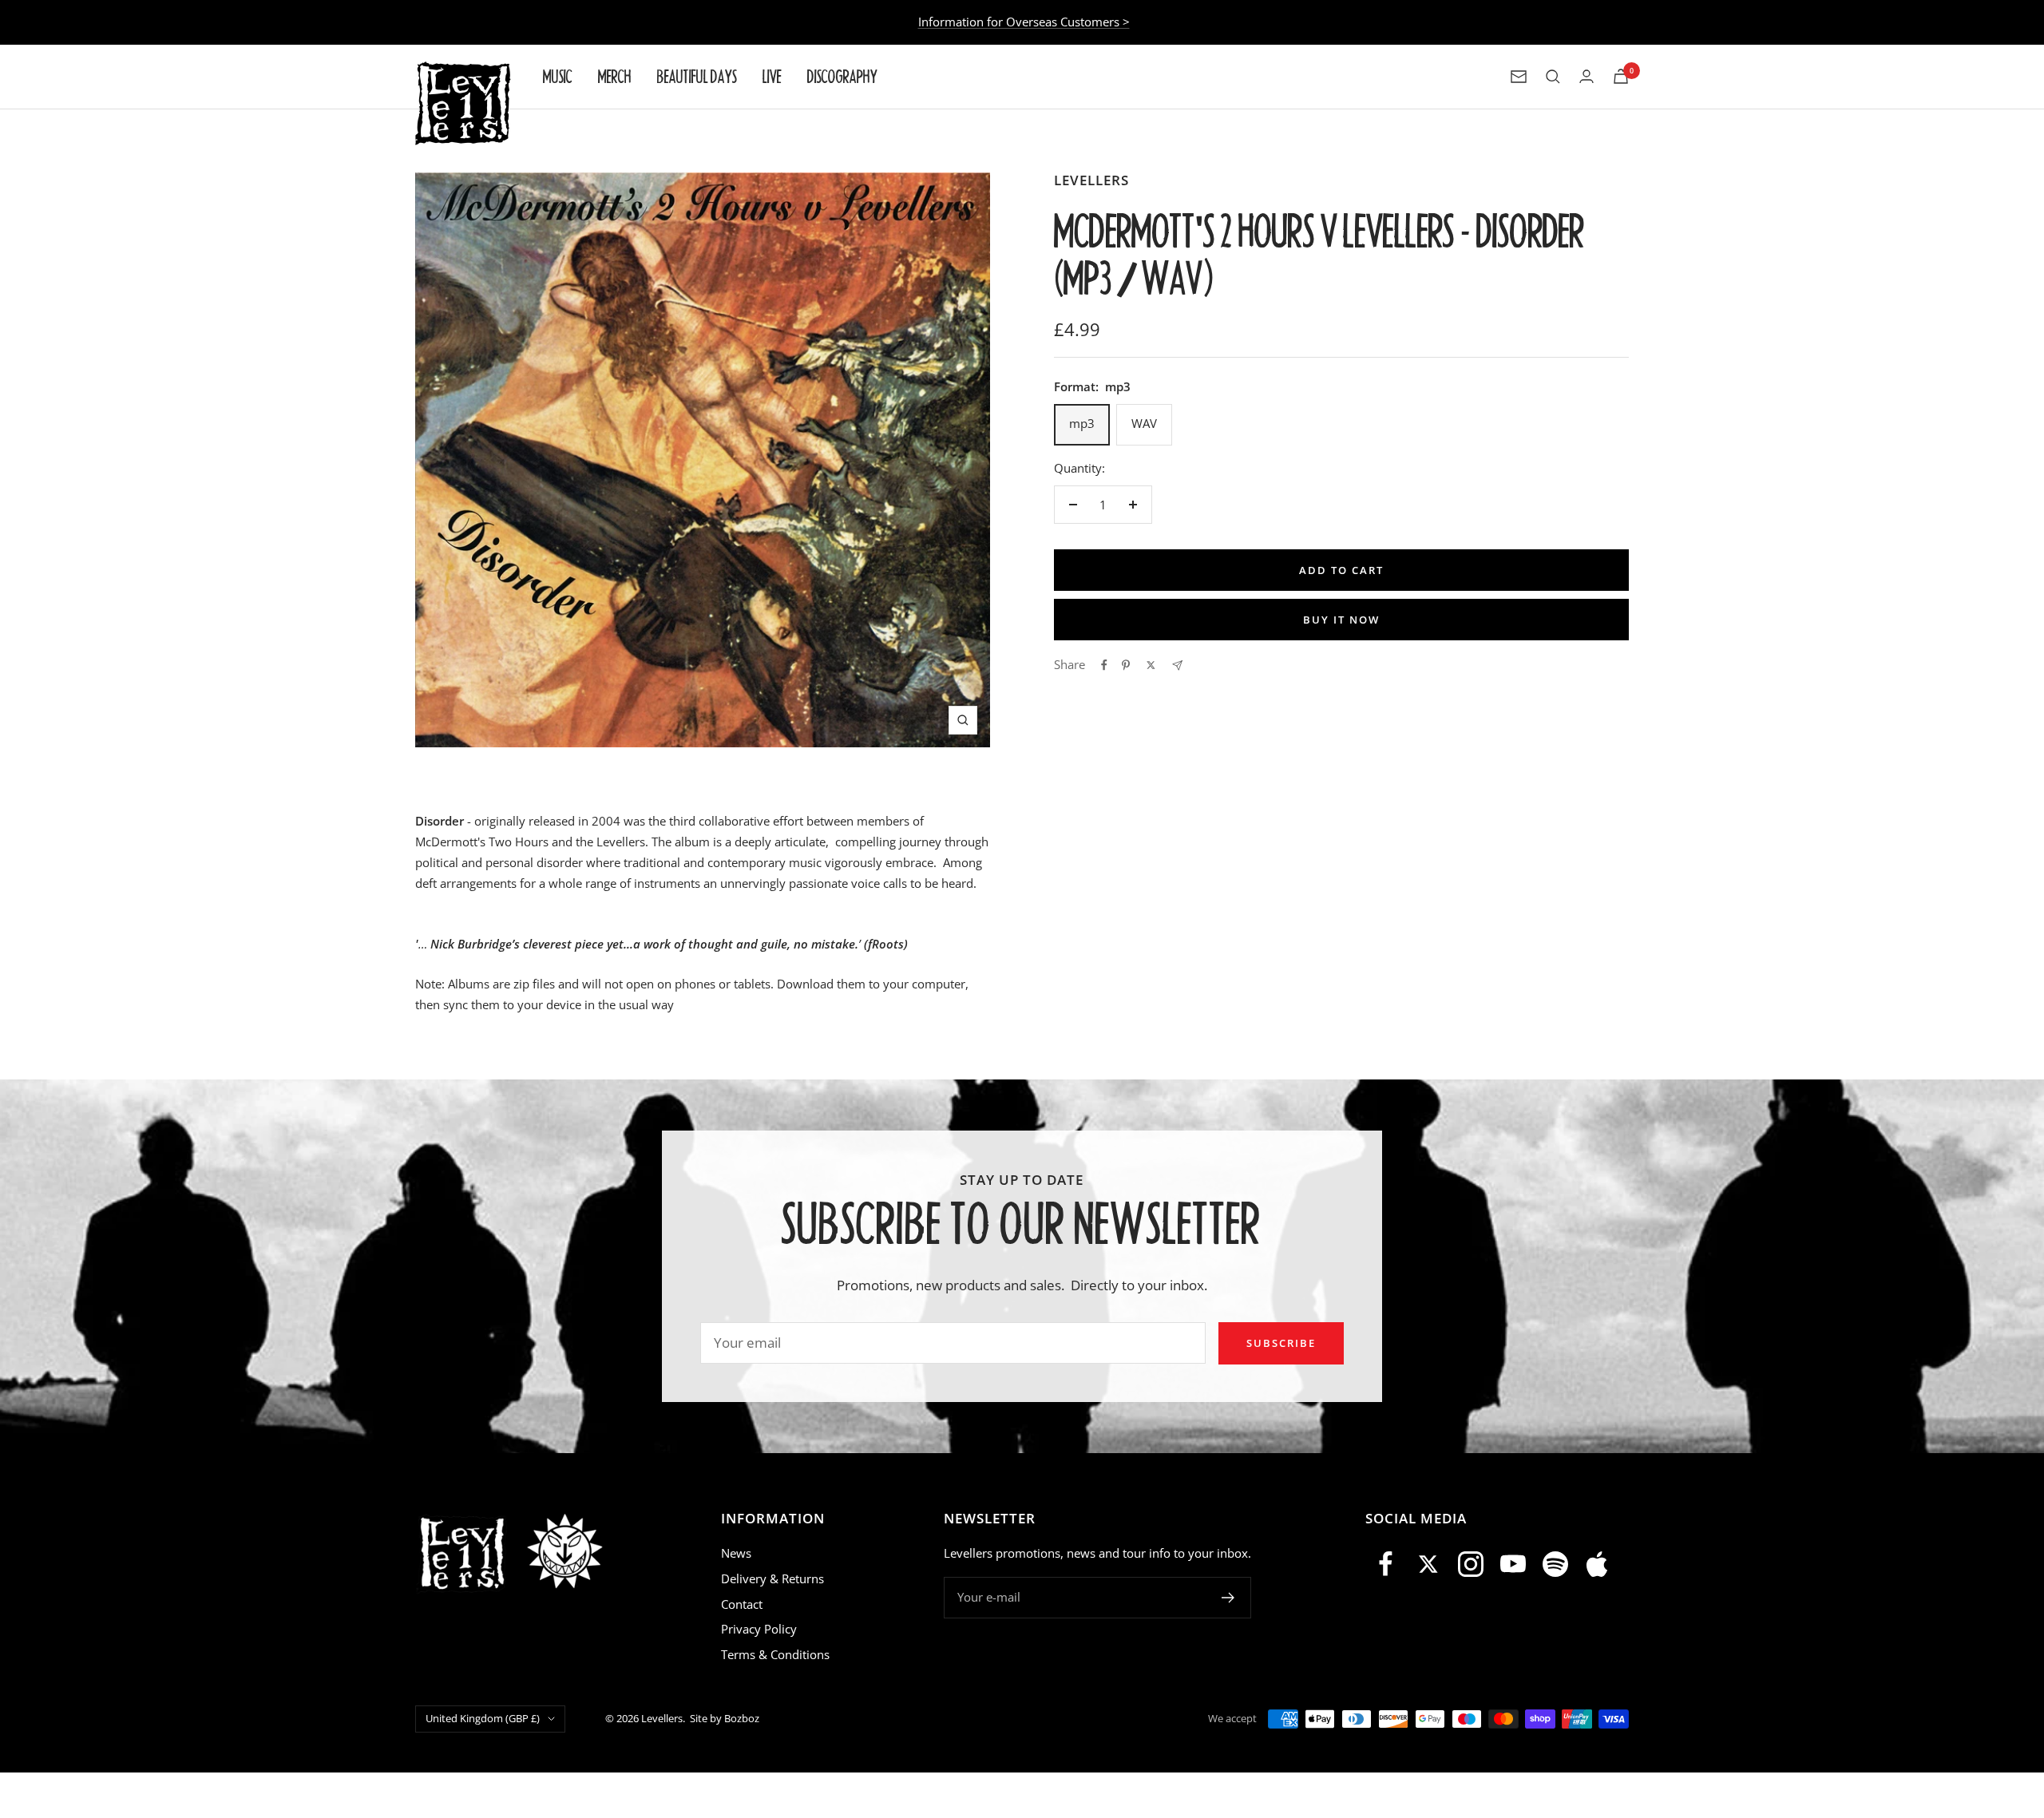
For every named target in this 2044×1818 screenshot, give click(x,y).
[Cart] (1621, 76)
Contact (742, 1604)
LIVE (772, 76)
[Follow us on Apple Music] (1597, 1564)
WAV (1144, 423)
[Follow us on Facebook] (1386, 1564)
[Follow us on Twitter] (1429, 1564)
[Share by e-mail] (1177, 665)
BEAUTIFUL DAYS (697, 76)
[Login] (1586, 76)
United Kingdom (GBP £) (483, 1718)
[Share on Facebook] (1104, 665)
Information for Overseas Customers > (1024, 22)
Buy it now (1341, 620)
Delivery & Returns (772, 1578)
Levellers (1091, 180)
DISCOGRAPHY (842, 76)
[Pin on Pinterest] (1126, 665)
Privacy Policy (759, 1629)
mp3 (1082, 423)
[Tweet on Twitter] (1151, 665)
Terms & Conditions (775, 1654)
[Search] (1553, 77)
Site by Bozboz (725, 1718)
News (736, 1553)
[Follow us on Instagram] (1471, 1564)
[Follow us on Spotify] (1555, 1564)
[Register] (1228, 1598)
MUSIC (558, 76)
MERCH (615, 76)
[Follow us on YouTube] (1513, 1564)
